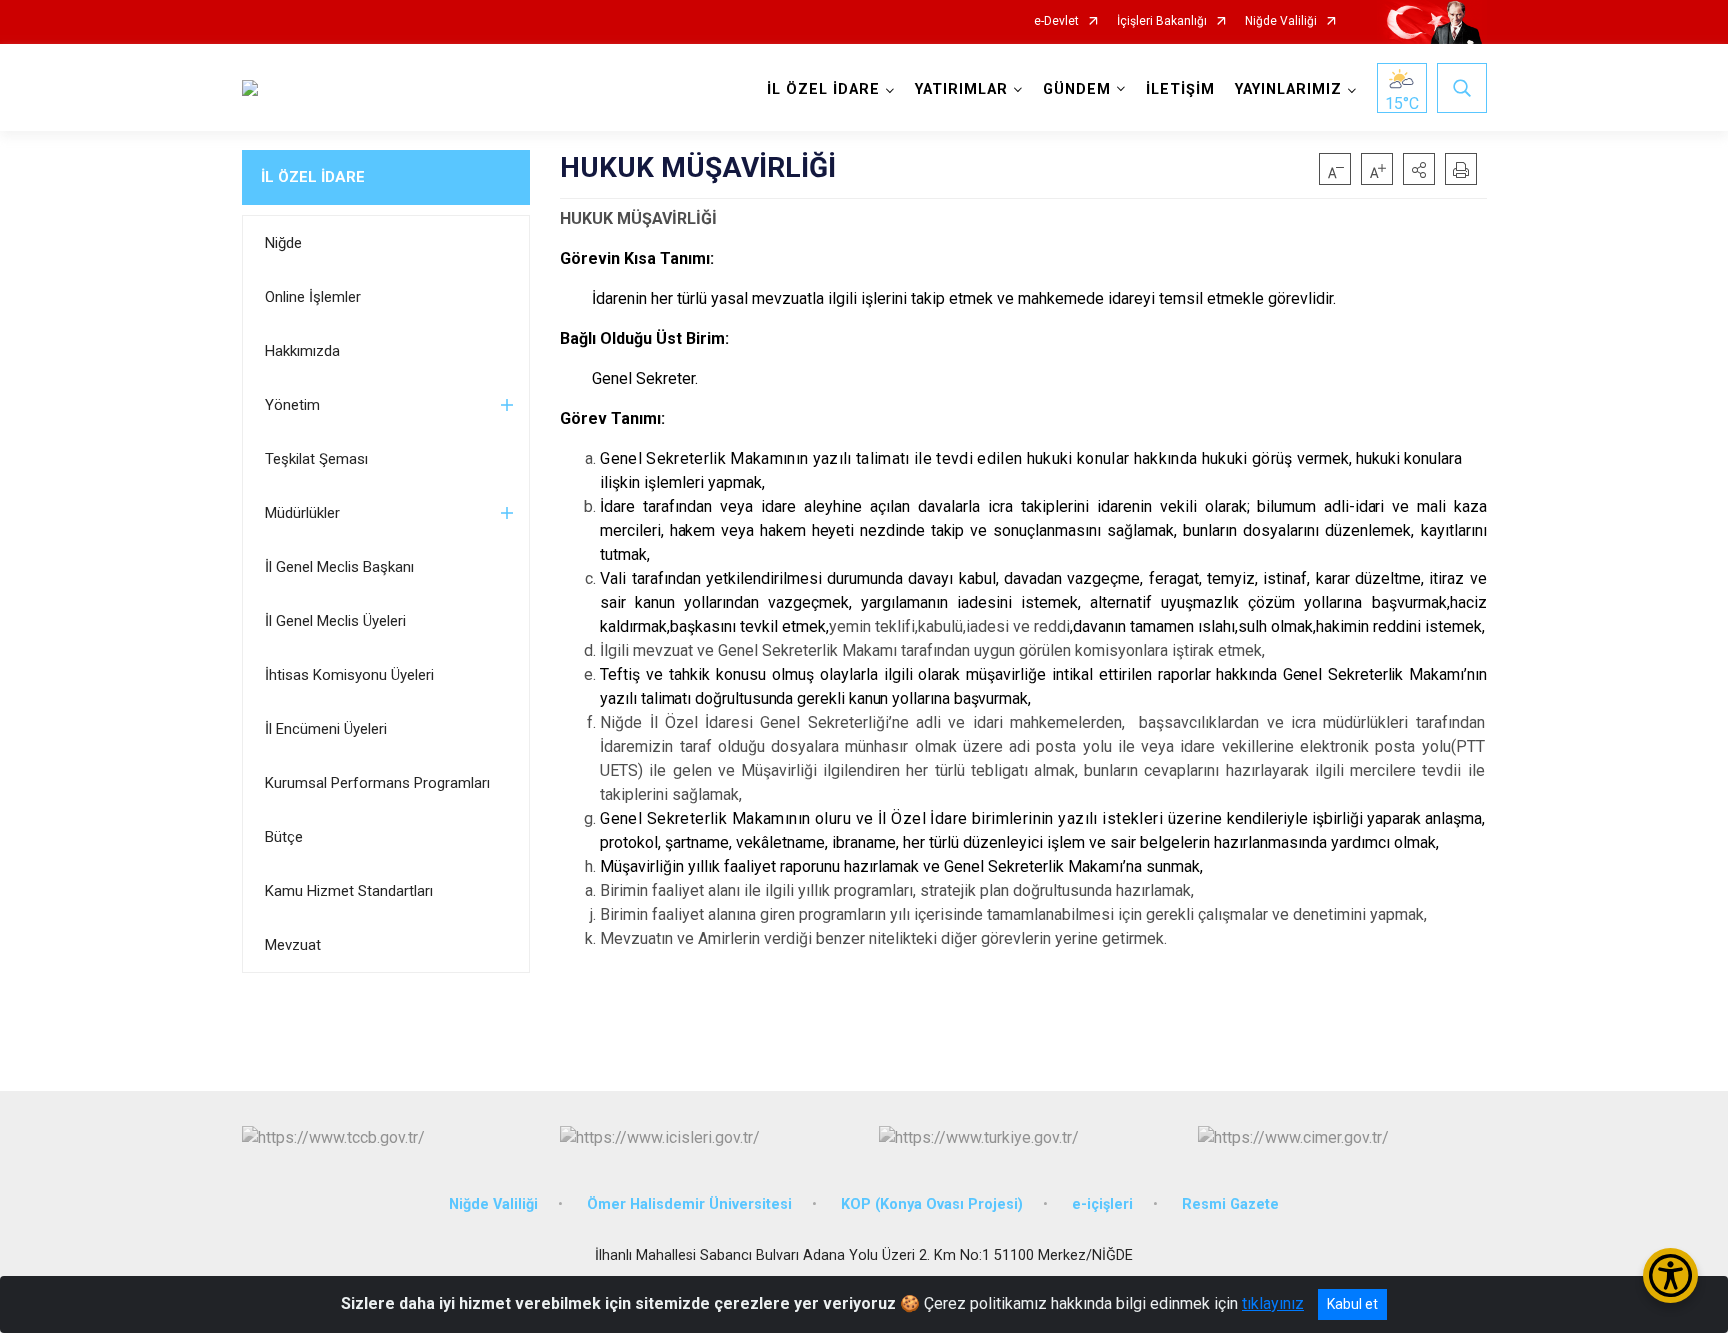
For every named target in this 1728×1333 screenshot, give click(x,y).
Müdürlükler (302, 513)
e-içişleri (1102, 1204)
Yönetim (292, 405)
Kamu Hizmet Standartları (349, 891)
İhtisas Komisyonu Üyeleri (349, 675)
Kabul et (1352, 1304)
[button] (1419, 169)
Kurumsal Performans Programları (377, 783)
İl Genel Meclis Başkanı (339, 567)
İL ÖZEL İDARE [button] (823, 89)
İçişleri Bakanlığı (1162, 21)
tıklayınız (1273, 1303)
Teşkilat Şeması (316, 459)
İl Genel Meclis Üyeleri (335, 621)
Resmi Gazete (1230, 1204)
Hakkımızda (302, 351)
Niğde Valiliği (1281, 21)
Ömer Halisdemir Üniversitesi (689, 1204)
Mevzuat (293, 945)
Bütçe (284, 837)
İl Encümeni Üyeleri (326, 729)
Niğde (283, 243)
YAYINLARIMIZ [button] (1288, 89)
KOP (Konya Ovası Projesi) (932, 1204)
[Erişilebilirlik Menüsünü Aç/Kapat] (1670, 1275)
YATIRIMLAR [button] (961, 89)
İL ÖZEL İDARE (313, 177)
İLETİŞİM (1180, 89)
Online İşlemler (313, 297)
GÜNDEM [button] (1077, 89)
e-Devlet (1056, 21)
